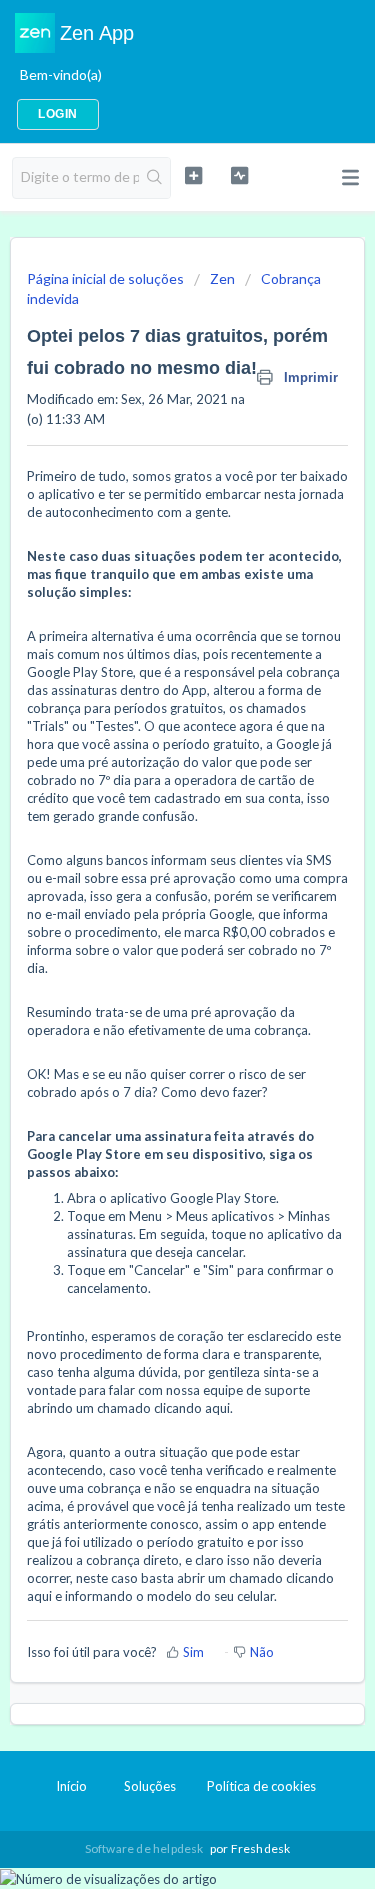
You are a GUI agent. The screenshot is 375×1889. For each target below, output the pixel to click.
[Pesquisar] (154, 178)
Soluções (150, 1786)
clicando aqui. (193, 1408)
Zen (222, 278)
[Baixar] (151, 947)
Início (71, 1786)
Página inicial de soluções (107, 278)
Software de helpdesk (145, 1848)
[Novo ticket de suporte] (193, 175)
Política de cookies (261, 1786)
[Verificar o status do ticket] (239, 175)
